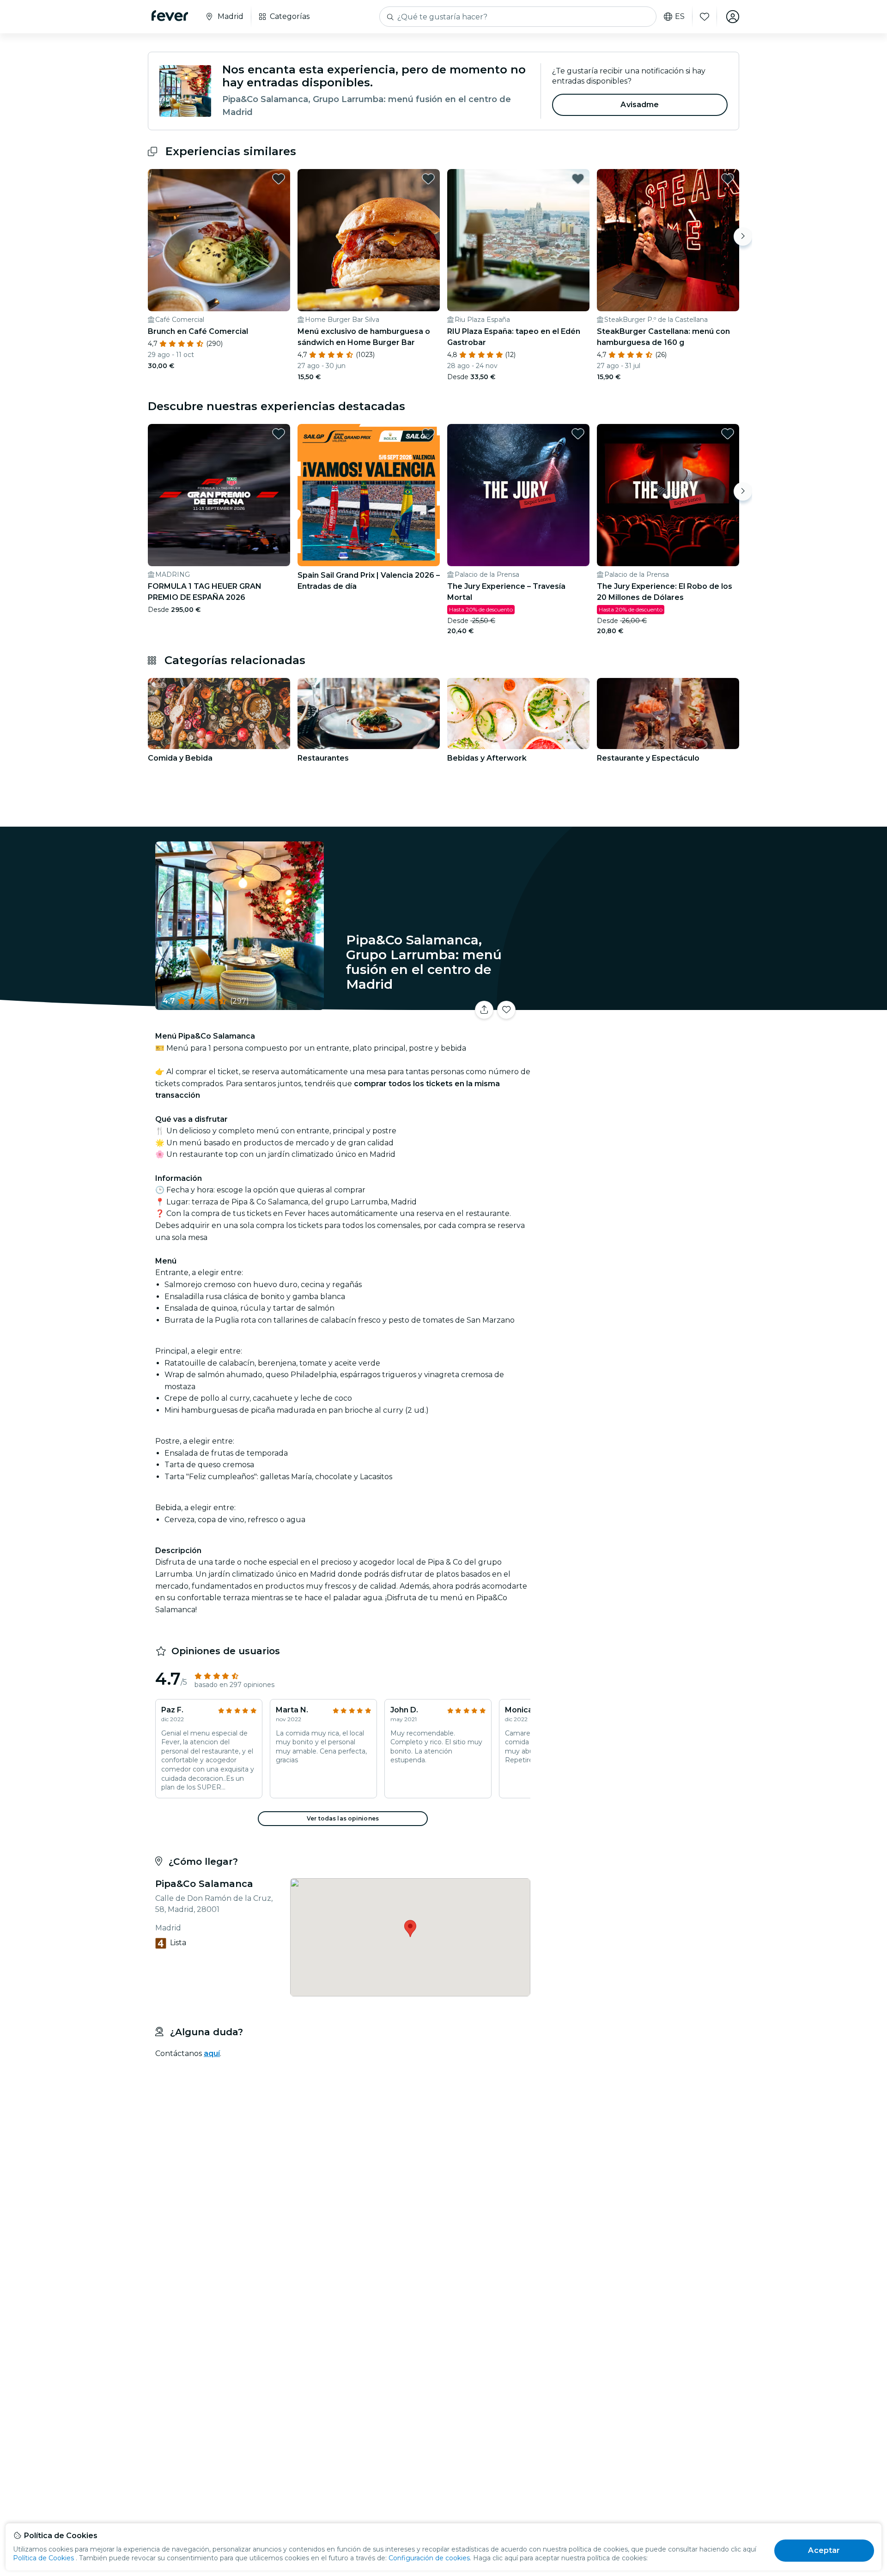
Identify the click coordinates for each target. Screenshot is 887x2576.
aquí (212, 2053)
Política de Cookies (43, 2558)
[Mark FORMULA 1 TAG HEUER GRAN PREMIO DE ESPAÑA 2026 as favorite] (279, 434)
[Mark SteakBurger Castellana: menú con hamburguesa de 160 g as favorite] (728, 179)
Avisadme (640, 105)
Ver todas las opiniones (343, 1818)
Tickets (637, 1004)
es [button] (680, 17)
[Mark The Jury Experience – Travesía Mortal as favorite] (578, 434)
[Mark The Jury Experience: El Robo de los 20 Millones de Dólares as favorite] (728, 434)
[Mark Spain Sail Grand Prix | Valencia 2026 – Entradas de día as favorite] (428, 434)
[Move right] (743, 236)
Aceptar (824, 2550)
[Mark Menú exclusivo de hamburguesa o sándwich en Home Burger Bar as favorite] (428, 179)
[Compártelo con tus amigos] (484, 1010)
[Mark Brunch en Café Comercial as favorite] (279, 179)
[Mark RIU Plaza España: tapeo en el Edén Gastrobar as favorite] (578, 179)
